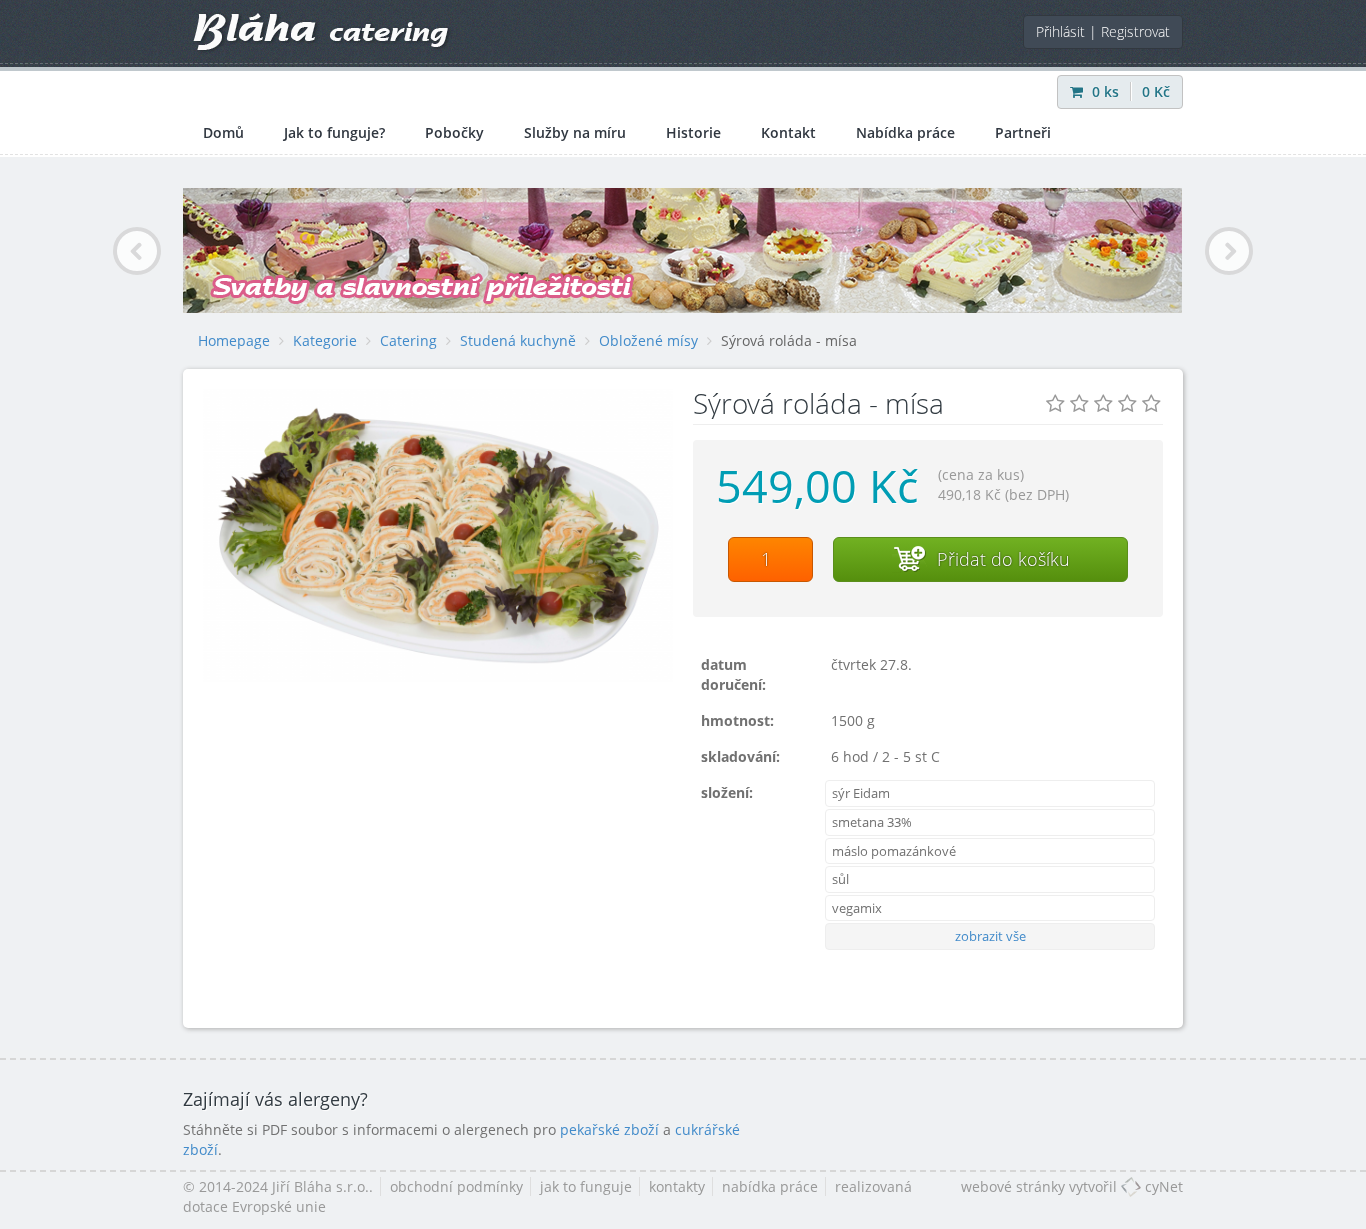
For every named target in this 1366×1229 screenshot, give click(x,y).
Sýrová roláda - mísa (789, 340)
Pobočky (454, 132)
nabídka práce (770, 1186)
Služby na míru (575, 132)
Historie (693, 132)
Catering (408, 340)
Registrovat (1135, 31)
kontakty (677, 1186)
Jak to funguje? (334, 132)
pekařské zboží (609, 1129)
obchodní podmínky (456, 1186)
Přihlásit (1060, 31)
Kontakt (788, 132)
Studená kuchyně (518, 340)
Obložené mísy (648, 340)
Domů (223, 132)
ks (1107, 91)
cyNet (1162, 1186)
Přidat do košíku (1001, 559)
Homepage (234, 340)
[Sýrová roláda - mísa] (438, 535)
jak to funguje (586, 1186)
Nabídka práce (905, 132)
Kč (1156, 91)
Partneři (1023, 132)
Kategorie (325, 340)
